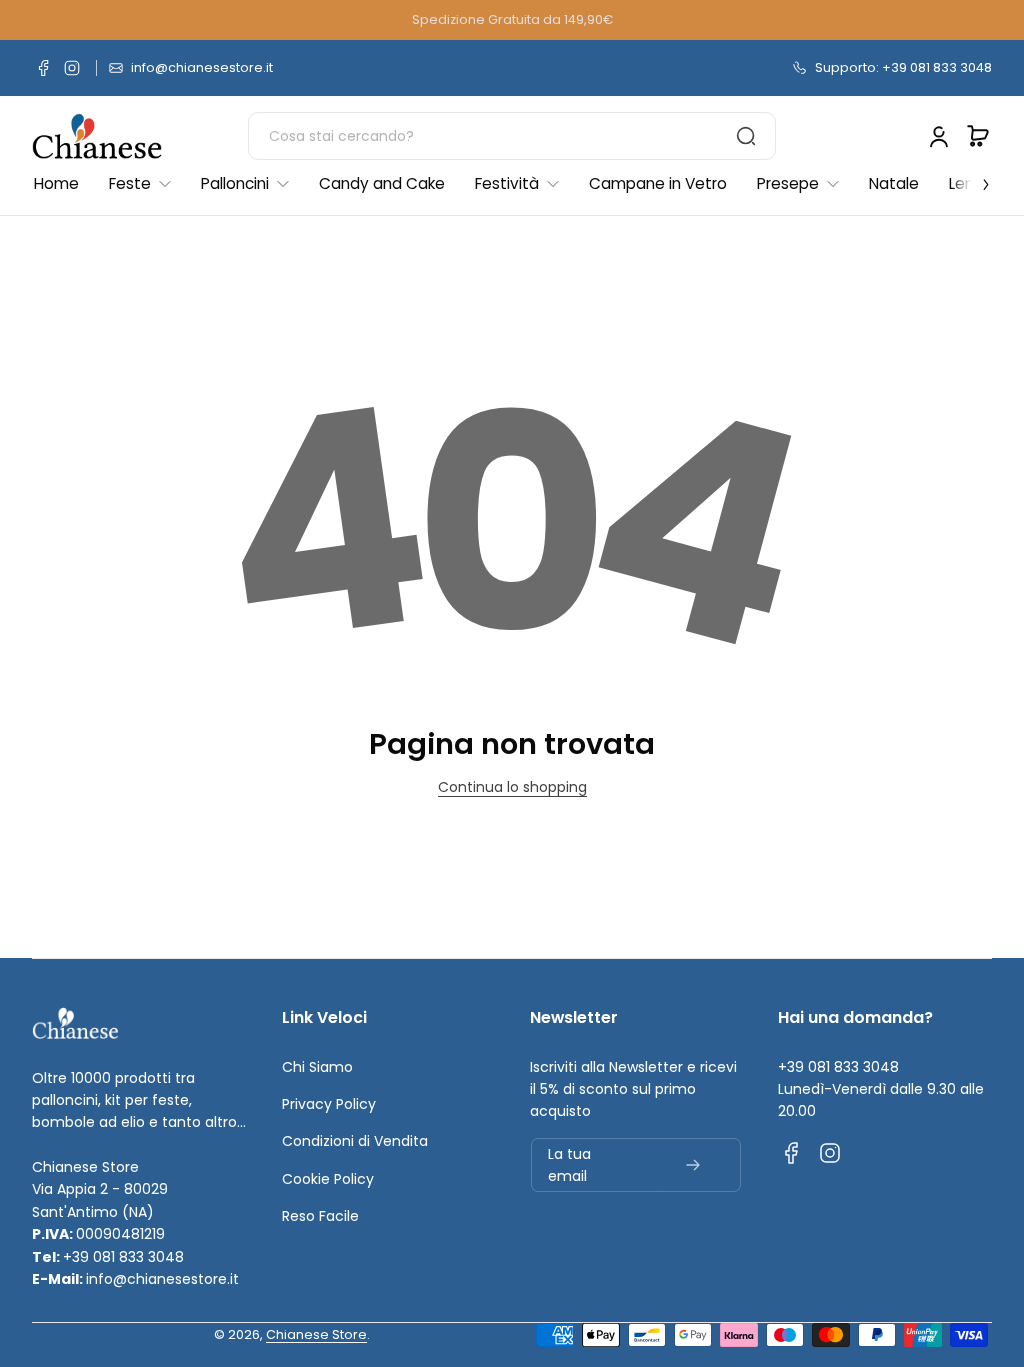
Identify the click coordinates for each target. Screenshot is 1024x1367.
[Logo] (97, 136)
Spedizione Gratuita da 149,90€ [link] (512, 19)
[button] (978, 136)
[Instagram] (72, 68)
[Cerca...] (746, 136)
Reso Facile (320, 1216)
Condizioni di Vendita (355, 1141)
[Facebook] (44, 68)
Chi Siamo (317, 1067)
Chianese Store (316, 1334)
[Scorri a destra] (972, 179)
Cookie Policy (328, 1179)
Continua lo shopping (512, 787)
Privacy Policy (329, 1104)
